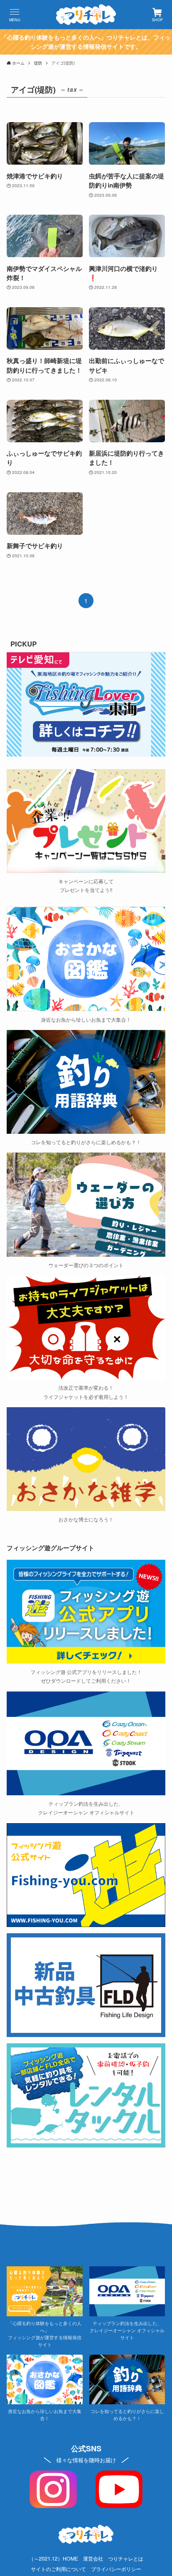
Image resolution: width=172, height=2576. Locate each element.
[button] (15, 15)
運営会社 (93, 2558)
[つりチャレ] (86, 15)
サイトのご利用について (58, 2569)
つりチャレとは (126, 2558)
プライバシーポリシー (116, 2569)
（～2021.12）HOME (53, 2558)
